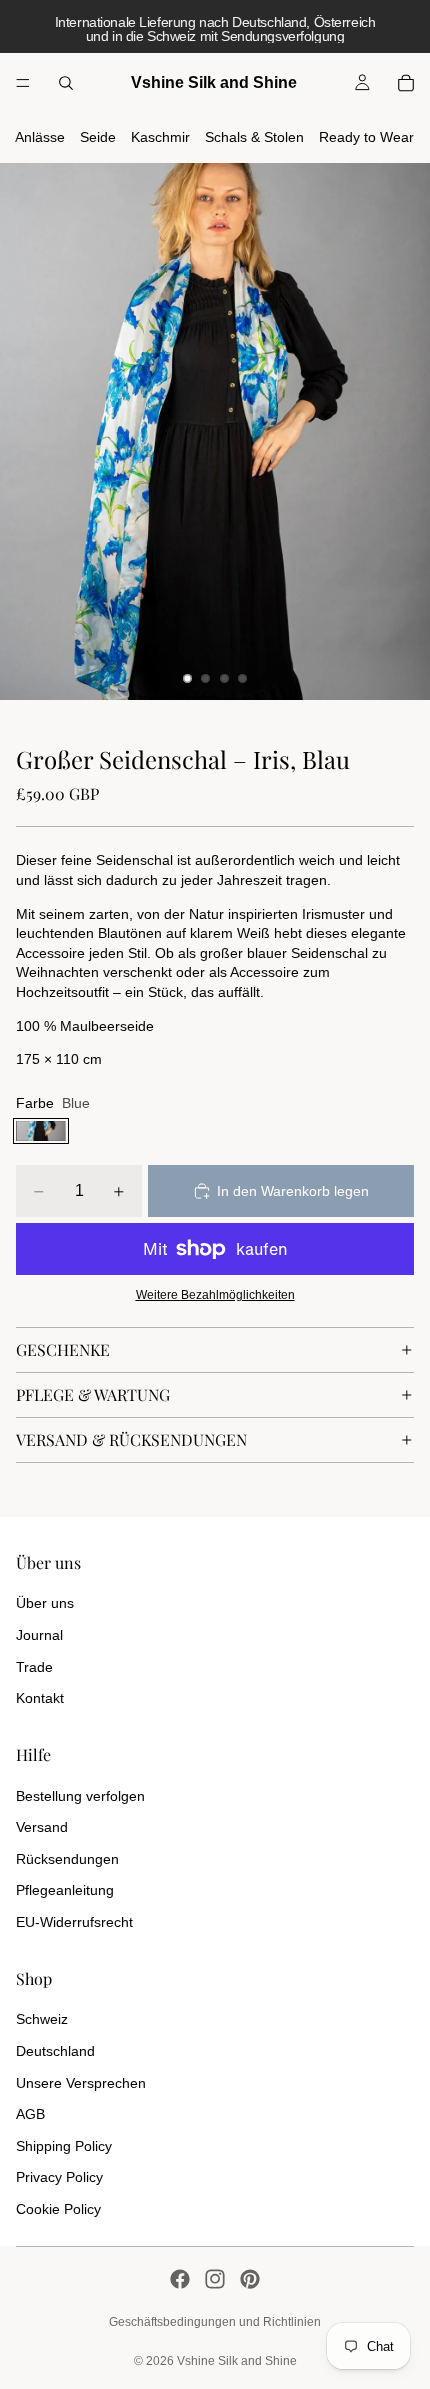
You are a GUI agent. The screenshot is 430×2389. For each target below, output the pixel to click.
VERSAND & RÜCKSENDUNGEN (131, 1439)
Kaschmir (160, 137)
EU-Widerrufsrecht (74, 1922)
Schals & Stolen (254, 137)
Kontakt (40, 1698)
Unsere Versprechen (81, 2083)
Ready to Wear (366, 137)
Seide (98, 137)
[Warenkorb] (406, 83)
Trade (34, 1667)
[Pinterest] (250, 2279)
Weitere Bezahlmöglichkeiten (215, 1294)
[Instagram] (215, 2279)
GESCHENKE (63, 1349)
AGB (30, 2114)
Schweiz (42, 2019)
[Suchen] (66, 83)
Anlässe (40, 137)
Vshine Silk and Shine (237, 2361)
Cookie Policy (58, 2209)
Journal (39, 1635)
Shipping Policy (64, 2146)
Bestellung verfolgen (80, 1796)
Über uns (45, 1603)
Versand (42, 1827)
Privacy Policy (59, 2177)
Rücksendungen (67, 1859)
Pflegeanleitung (65, 1890)
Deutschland (55, 2051)
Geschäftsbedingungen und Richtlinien (215, 2322)
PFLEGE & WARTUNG (93, 1394)
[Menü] (23, 83)
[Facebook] (180, 2279)
